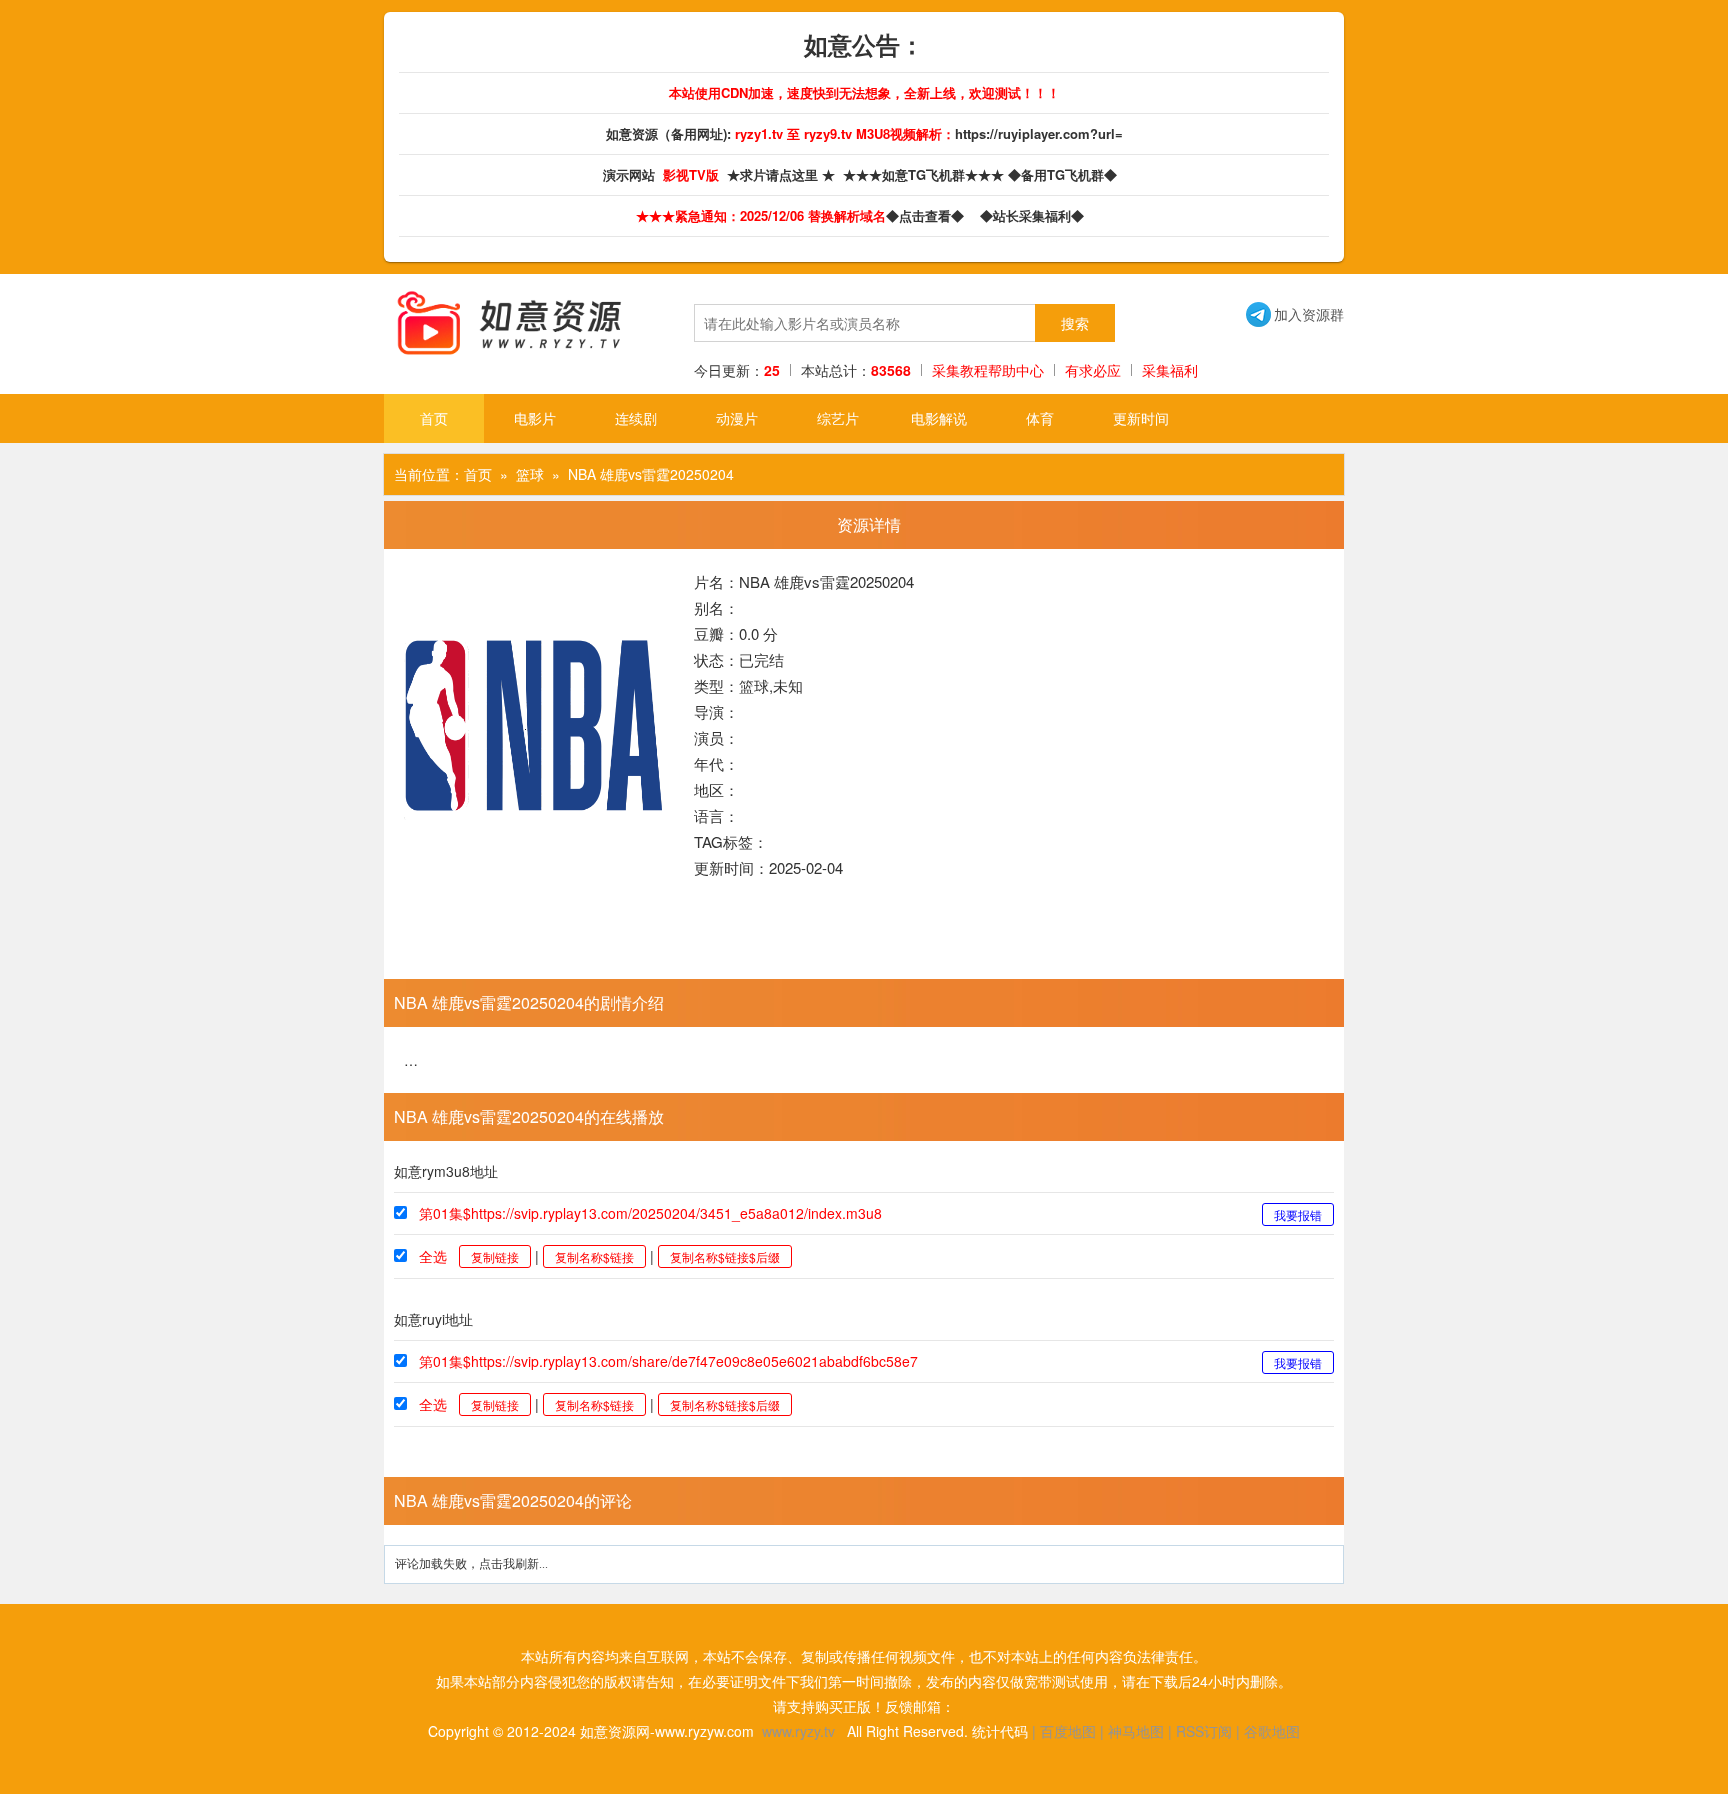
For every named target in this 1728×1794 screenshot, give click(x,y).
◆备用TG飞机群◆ (1066, 174)
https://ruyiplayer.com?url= (1039, 133)
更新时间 (1141, 418)
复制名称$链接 (594, 1256)
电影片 (535, 418)
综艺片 (838, 418)
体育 (1040, 418)
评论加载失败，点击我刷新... (471, 1564)
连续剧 (636, 418)
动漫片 (737, 418)
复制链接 (495, 1256)
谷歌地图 (1272, 1731)
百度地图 (1068, 1731)
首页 (434, 418)
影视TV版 (693, 174)
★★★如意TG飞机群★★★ (925, 174)
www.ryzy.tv (798, 1731)
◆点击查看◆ (929, 215)
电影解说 (939, 418)
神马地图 (1136, 1731)
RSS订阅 (1204, 1731)
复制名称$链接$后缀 (725, 1256)
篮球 (530, 474)
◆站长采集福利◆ (1036, 215)
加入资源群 (1295, 314)
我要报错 (1298, 1214)
